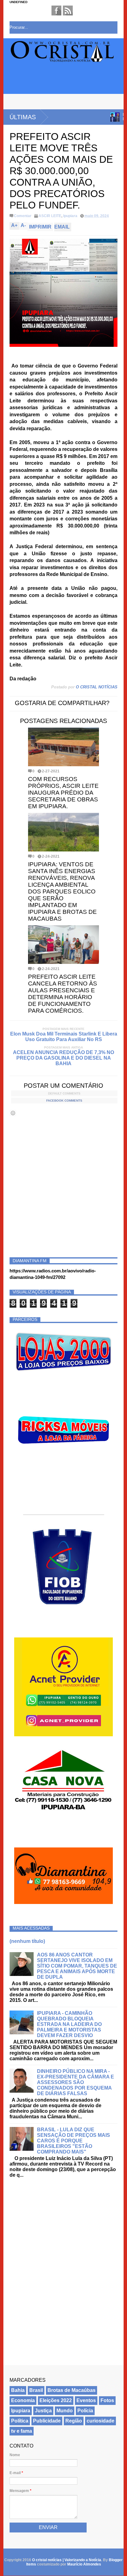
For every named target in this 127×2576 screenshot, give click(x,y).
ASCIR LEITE (50, 216)
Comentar (23, 216)
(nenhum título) (27, 1941)
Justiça (43, 2411)
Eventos (86, 2400)
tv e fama (22, 2431)
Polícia (85, 2411)
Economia (23, 2400)
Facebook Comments (64, 1101)
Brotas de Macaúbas (72, 2390)
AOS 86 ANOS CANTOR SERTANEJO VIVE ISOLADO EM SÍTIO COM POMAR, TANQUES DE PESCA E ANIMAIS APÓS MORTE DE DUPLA (77, 1966)
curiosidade (100, 2421)
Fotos (107, 2400)
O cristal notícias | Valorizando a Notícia (67, 2560)
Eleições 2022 (56, 2400)
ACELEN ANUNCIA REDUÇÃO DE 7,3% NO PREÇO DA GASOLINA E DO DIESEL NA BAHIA (63, 1058)
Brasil (36, 2390)
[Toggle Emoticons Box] (13, 1113)
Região (74, 2421)
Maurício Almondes (84, 2564)
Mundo (65, 2411)
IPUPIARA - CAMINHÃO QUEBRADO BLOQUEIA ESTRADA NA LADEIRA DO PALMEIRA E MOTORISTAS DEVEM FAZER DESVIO (69, 2024)
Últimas (23, 117)
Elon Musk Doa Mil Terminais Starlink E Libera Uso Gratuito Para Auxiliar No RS (64, 1037)
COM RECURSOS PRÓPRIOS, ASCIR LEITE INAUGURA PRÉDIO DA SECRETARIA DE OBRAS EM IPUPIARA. (63, 793)
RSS (68, 11)
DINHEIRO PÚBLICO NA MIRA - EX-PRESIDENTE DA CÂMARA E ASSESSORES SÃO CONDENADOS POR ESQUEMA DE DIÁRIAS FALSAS (76, 2082)
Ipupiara (70, 216)
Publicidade (47, 2421)
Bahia (18, 2390)
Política (20, 2421)
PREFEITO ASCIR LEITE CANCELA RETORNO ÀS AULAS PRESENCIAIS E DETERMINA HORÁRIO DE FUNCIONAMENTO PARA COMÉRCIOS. (63, 994)
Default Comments (64, 1093)
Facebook (56, 11)
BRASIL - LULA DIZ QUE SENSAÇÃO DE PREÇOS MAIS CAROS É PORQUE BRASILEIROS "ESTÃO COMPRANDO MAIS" (74, 2141)
